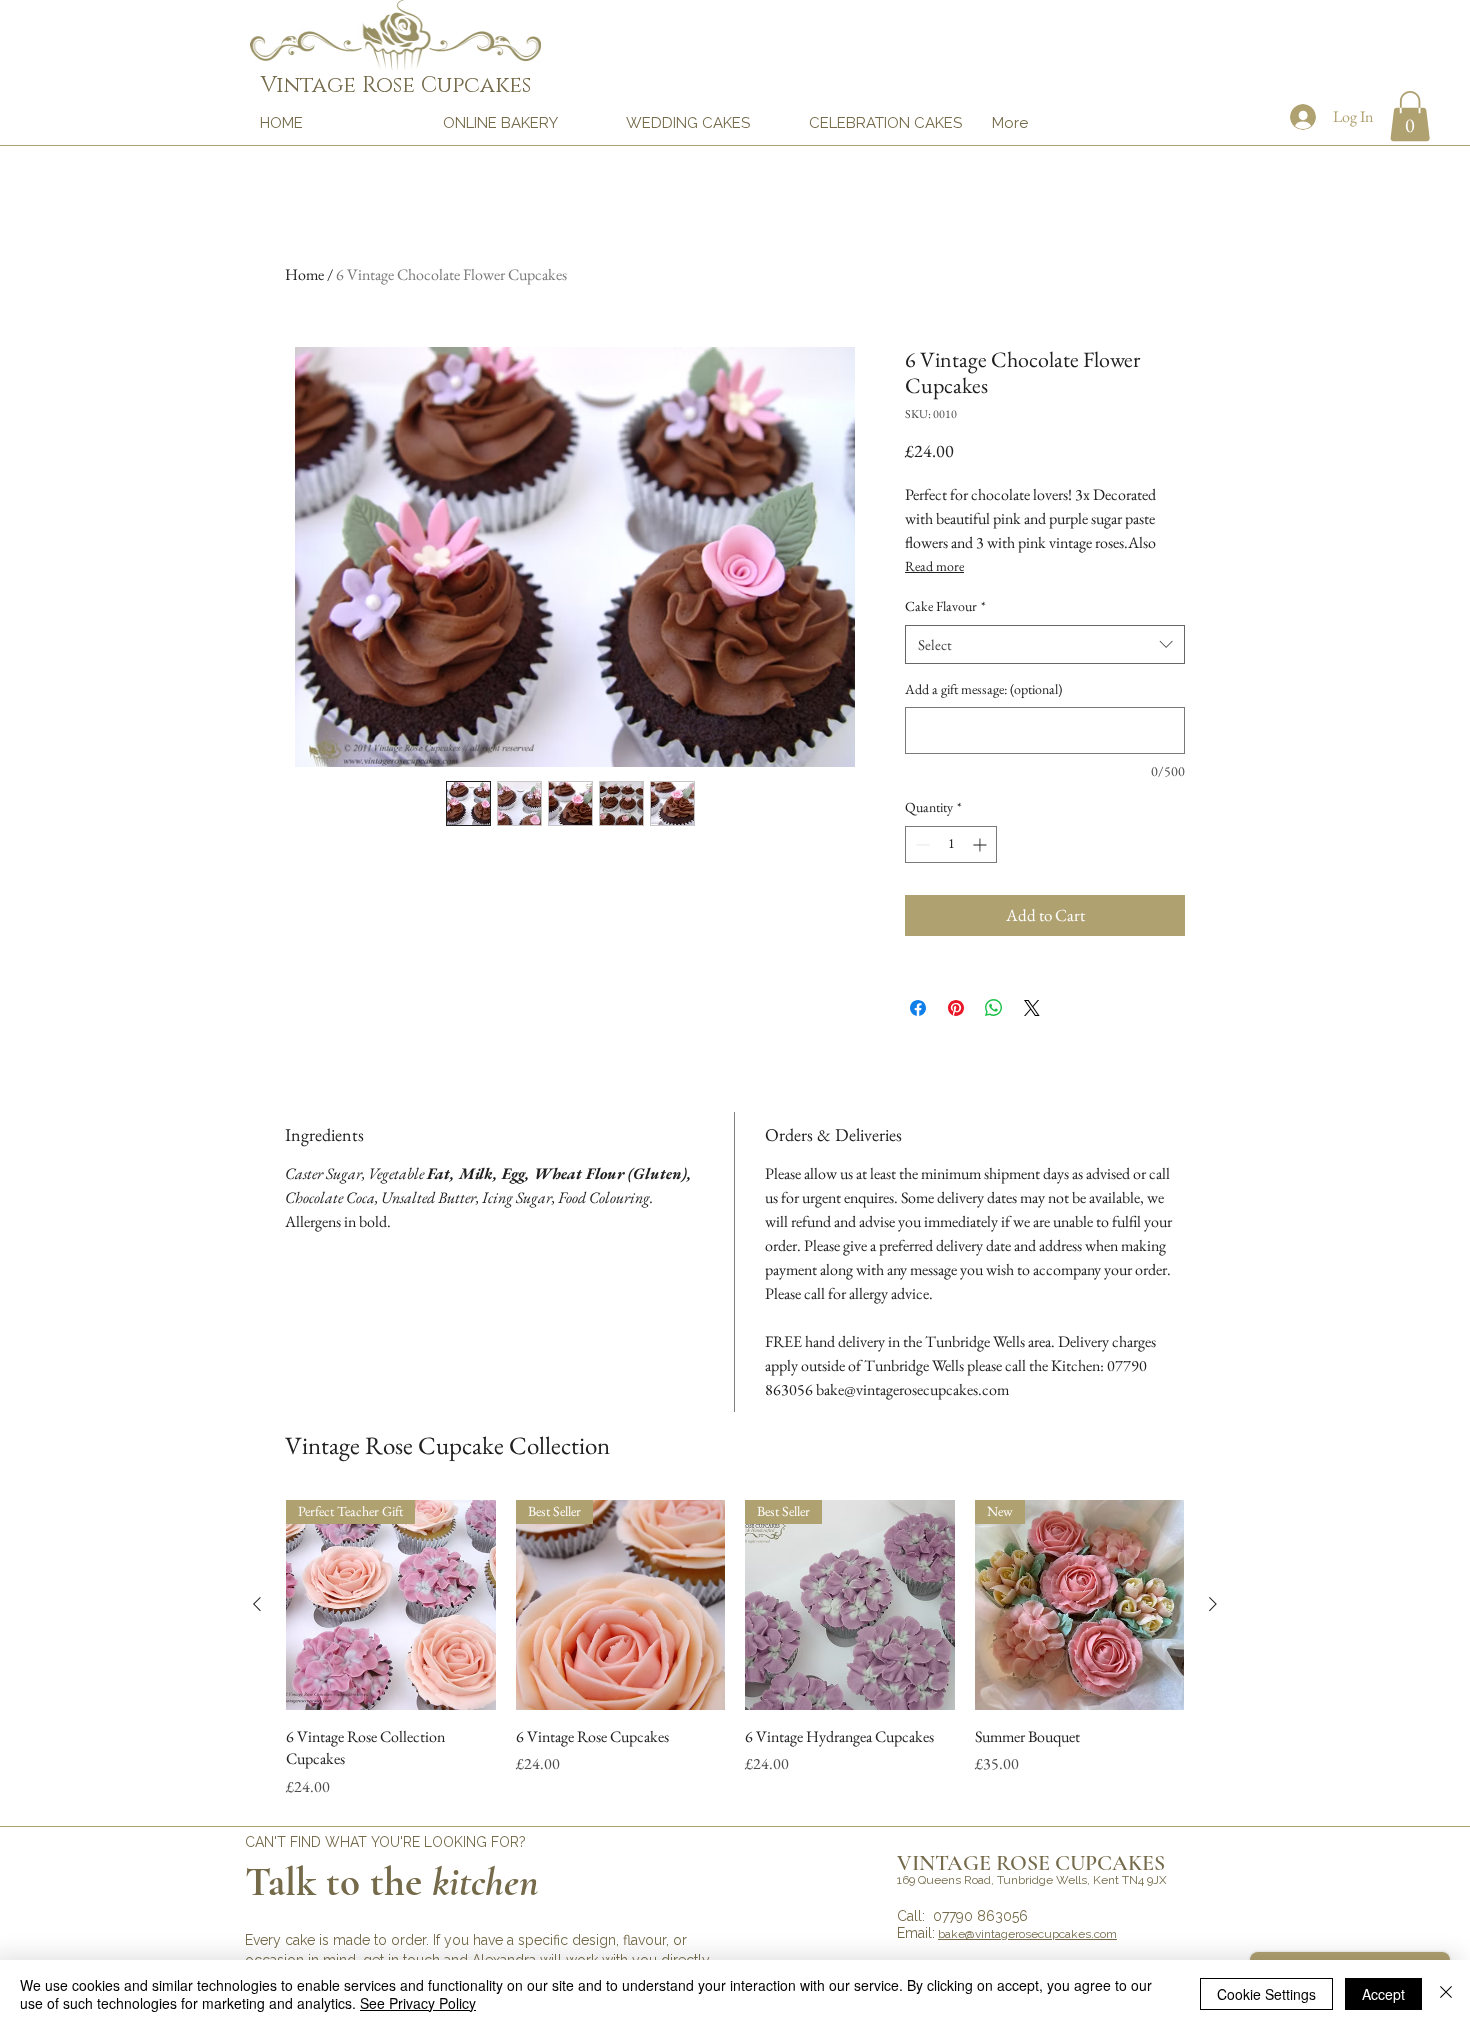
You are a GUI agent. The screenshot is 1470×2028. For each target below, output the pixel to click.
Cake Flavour (945, 606)
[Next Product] (1213, 1604)
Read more (934, 566)
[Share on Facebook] (918, 1008)
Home (304, 274)
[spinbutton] (951, 844)
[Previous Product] (257, 1604)
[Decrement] (920, 844)
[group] (735, 1649)
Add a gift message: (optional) (983, 689)
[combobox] (1045, 644)
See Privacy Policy (418, 2003)
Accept (1383, 1994)
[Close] (1446, 1994)
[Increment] (981, 844)
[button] (1410, 116)
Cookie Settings (1266, 1994)
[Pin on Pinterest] (956, 1008)
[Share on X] (1032, 1008)
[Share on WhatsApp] (994, 1008)
